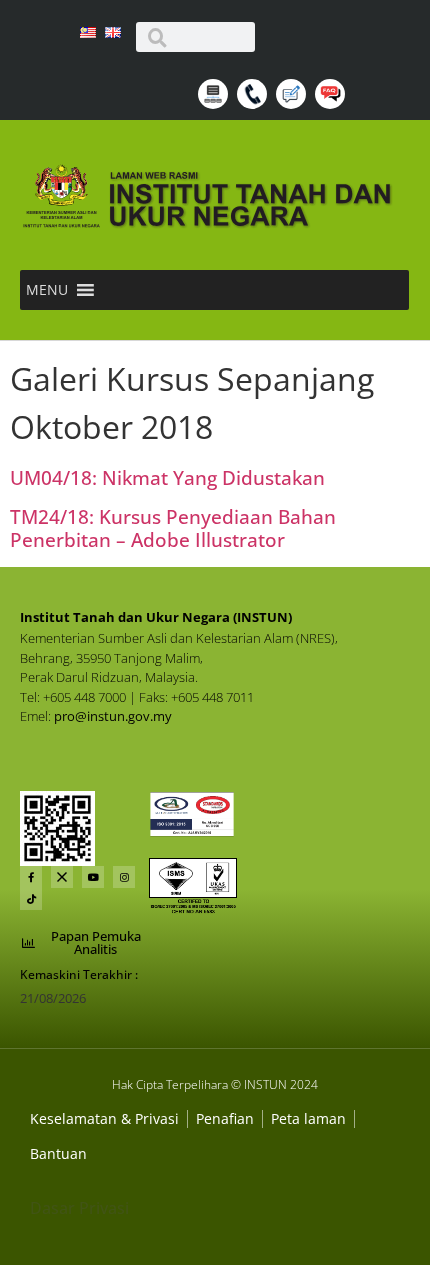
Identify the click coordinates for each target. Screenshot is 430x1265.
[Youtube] (93, 877)
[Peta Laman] (215, 103)
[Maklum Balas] (293, 103)
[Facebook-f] (31, 877)
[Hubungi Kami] (254, 103)
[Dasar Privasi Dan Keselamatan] (225, 1118)
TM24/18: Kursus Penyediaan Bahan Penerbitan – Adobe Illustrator (173, 528)
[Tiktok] (31, 899)
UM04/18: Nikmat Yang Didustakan (167, 477)
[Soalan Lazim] (332, 103)
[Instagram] (124, 877)
